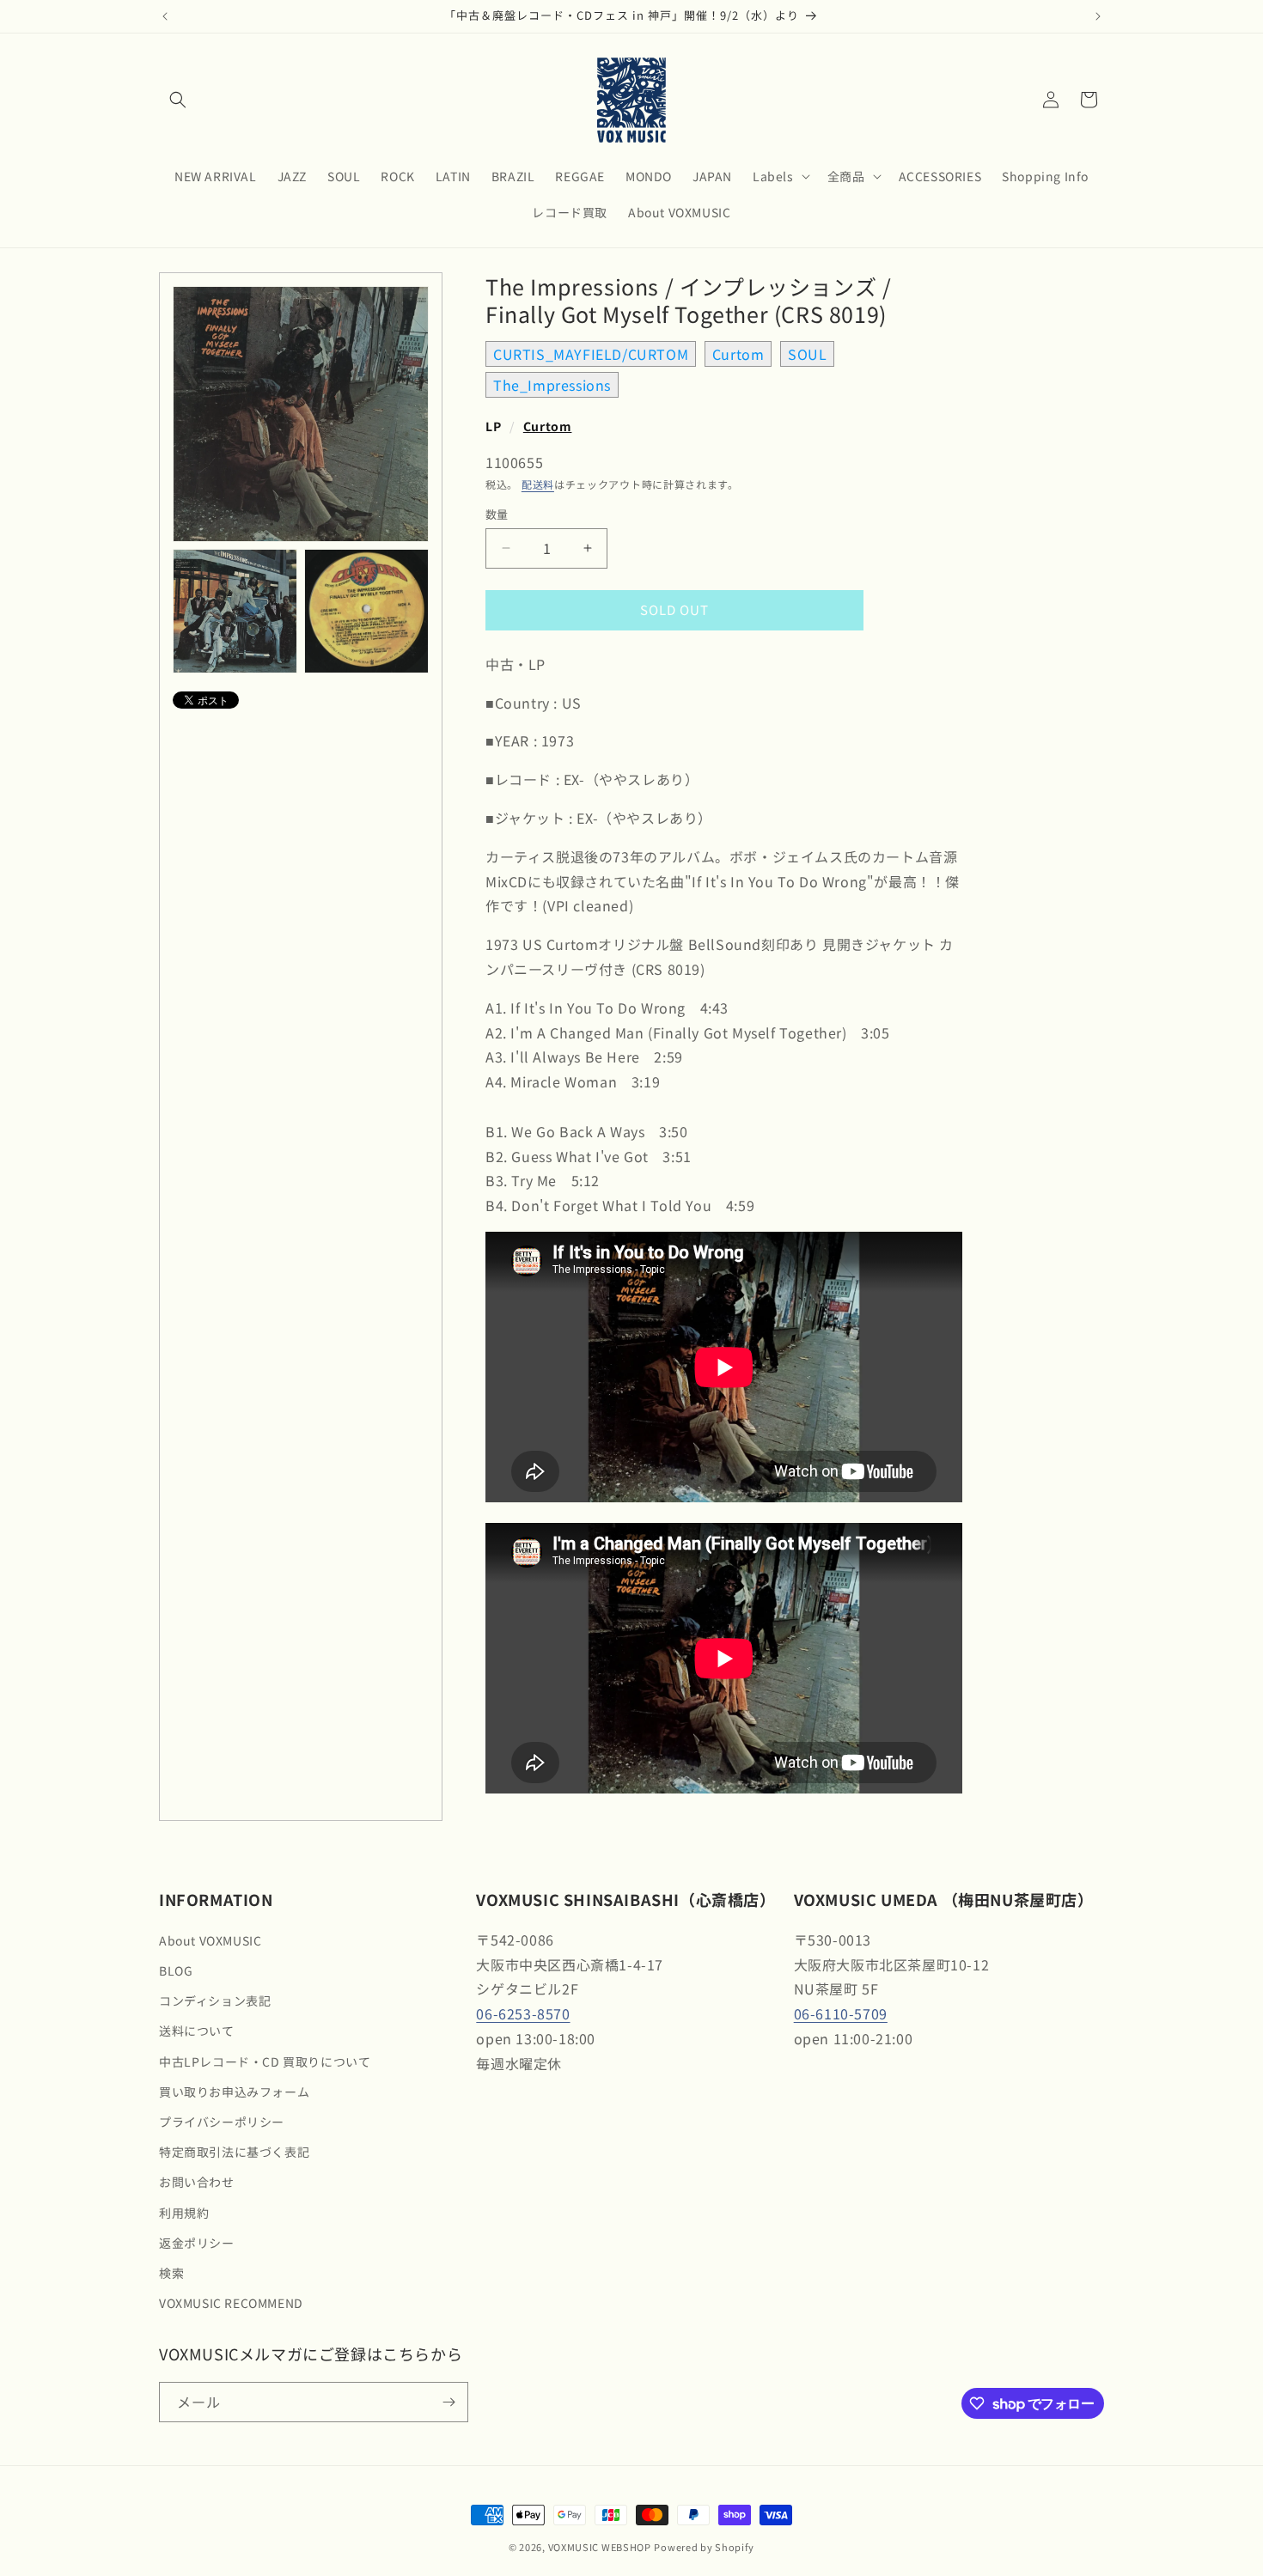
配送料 (538, 484)
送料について (197, 2031)
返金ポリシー (197, 2243)
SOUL (807, 354)
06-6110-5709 (841, 2013)
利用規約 (184, 2213)
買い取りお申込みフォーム (234, 2092)
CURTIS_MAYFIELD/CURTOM (591, 354)
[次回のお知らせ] (1098, 16)
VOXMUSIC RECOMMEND (231, 2303)
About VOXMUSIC (210, 1940)
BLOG (176, 1970)
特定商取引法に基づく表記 (234, 2152)
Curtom (738, 354)
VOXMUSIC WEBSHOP (600, 2547)
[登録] (448, 2402)
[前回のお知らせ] (165, 16)
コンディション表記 (215, 2001)
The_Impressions (552, 385)
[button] (178, 100)
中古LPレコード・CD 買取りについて (265, 2061)
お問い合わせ (197, 2182)
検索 (171, 2273)
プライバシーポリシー (222, 2122)
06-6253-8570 (523, 2013)
